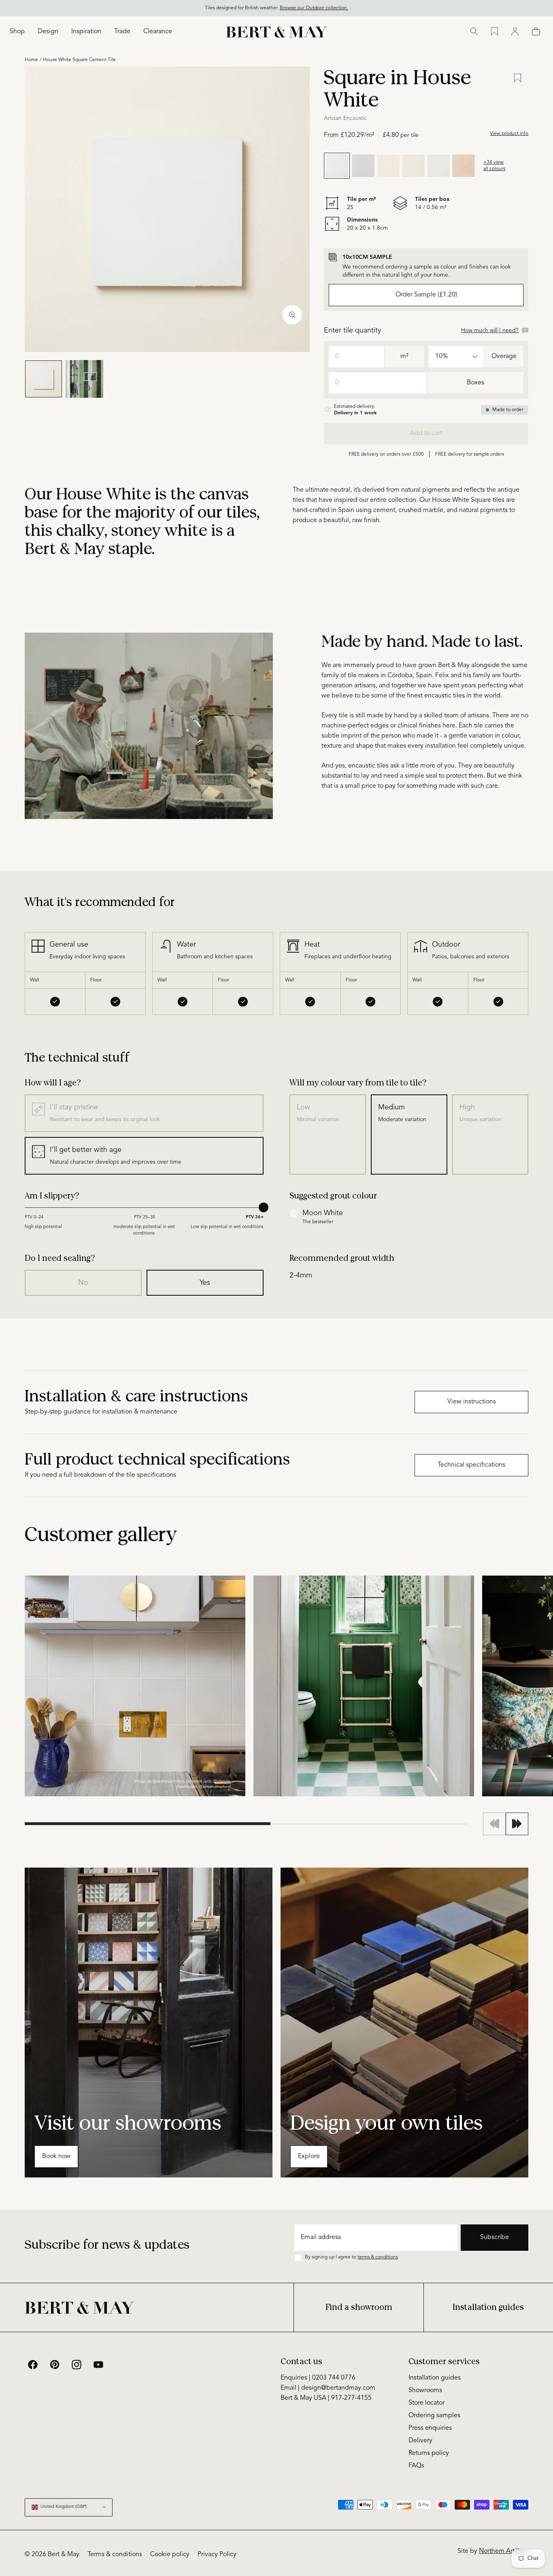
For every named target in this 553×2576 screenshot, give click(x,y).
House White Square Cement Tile (79, 60)
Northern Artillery (504, 2551)
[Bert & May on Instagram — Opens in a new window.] (77, 2365)
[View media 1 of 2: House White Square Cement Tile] (44, 379)
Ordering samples (434, 2416)
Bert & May (64, 2555)
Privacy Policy (217, 2555)
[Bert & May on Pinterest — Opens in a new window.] (55, 2365)
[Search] (474, 32)
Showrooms (425, 2390)
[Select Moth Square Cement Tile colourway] (464, 166)
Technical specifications (471, 1465)
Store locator (426, 2403)
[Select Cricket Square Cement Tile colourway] (438, 166)
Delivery (420, 2441)
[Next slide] (517, 1824)
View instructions (472, 1402)
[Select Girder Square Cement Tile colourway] (363, 166)
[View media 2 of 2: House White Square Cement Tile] (84, 379)
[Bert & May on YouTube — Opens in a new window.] (98, 2365)
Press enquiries (430, 2428)
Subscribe (495, 2237)
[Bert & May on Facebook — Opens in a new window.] (33, 2365)
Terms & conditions (115, 2555)
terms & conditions (378, 2257)
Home (31, 60)
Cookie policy (170, 2555)
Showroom (534, 8)
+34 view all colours (494, 166)
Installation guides (488, 2307)
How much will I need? (490, 331)
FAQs (416, 2466)
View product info (509, 134)
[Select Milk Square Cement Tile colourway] (388, 166)
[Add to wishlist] (518, 78)
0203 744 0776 (496, 8)
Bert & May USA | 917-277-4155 (326, 2398)
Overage (504, 356)
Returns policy (429, 2453)
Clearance (158, 32)
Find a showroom (359, 2307)
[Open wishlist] (495, 32)
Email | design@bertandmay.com (328, 2388)
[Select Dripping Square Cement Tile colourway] (413, 166)
